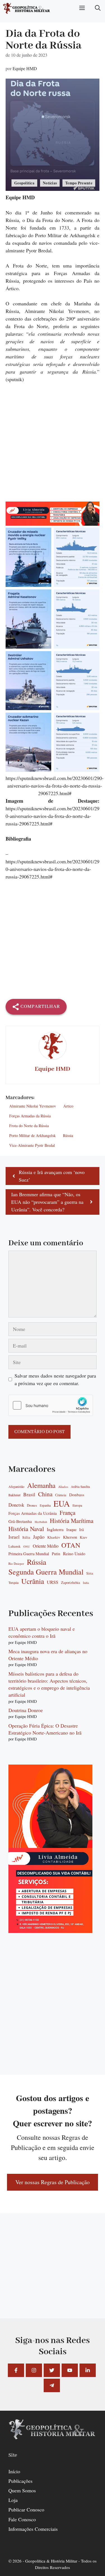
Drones (32, 1506)
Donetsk (16, 1505)
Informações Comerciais (33, 2529)
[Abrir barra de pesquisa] (98, 8)
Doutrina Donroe (26, 1710)
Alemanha (41, 1485)
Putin (56, 1554)
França (67, 1513)
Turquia (13, 1583)
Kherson (70, 1537)
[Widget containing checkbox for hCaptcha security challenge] (51, 1405)
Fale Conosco (22, 2519)
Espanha (45, 1505)
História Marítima (72, 1521)
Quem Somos (22, 2490)
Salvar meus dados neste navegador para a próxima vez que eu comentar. (55, 1379)
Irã (81, 1530)
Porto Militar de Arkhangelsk (32, 1135)
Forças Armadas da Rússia (30, 1116)
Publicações (20, 2481)
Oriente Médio (46, 1546)
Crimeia (61, 1495)
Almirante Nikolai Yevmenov (33, 1106)
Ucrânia (33, 1581)
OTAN (71, 1545)
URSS (53, 1582)
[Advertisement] (53, 446)
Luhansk (14, 1546)
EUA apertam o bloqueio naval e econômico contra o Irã (42, 1632)
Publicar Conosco (26, 2509)
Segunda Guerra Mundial (46, 1572)
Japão (39, 1537)
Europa (77, 1505)
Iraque (71, 1530)
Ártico (68, 1106)
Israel (14, 1537)
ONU (27, 1547)
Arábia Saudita (80, 1487)
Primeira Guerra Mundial (29, 1554)
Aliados (63, 1487)
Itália (26, 1538)
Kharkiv (54, 1537)
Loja (13, 2500)
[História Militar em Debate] (27, 8)
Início (14, 2471)
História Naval (26, 1529)
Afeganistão (16, 1487)
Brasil (29, 1495)
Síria (90, 1573)
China (45, 1494)
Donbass (77, 1495)
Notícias (50, 183)
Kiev (84, 1537)
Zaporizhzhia (71, 1583)
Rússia (68, 1135)
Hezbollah (41, 1522)
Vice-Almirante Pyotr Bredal (32, 1145)
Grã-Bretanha (20, 1521)
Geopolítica (24, 183)
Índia (86, 1583)
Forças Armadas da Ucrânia (33, 1513)
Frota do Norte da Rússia (29, 1126)
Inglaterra (55, 1529)
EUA (62, 1504)
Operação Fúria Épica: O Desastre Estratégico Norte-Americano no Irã (45, 1729)
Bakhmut (14, 1495)
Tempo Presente (79, 183)
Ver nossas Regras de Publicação (53, 2182)
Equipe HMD (25, 68)
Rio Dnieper (16, 1564)
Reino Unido (74, 1554)
